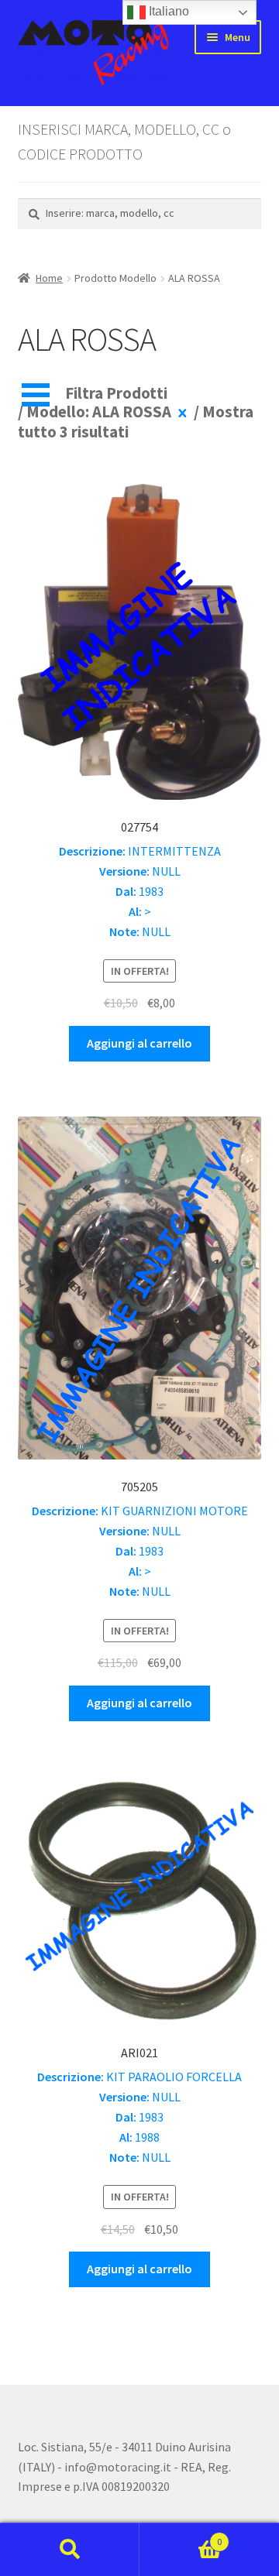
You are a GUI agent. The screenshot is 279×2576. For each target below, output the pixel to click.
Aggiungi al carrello (139, 1043)
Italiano (167, 11)
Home (49, 278)
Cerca (70, 2550)
